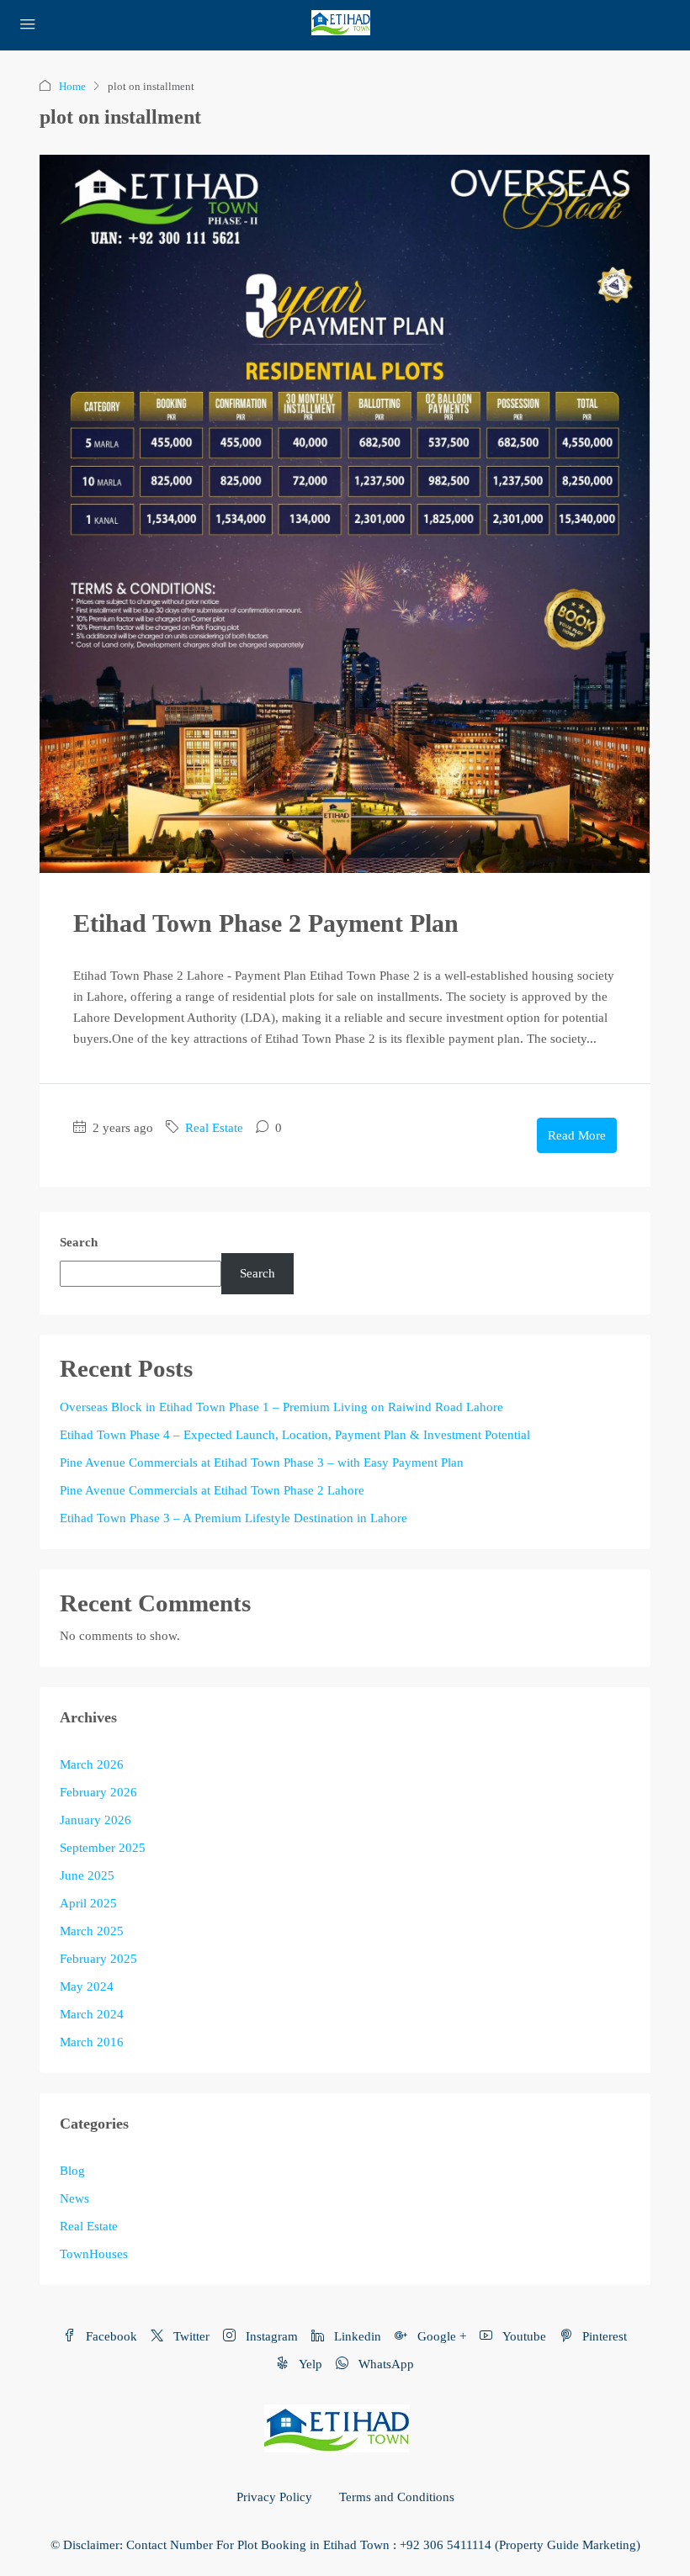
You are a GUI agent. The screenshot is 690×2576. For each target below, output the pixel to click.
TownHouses (94, 2254)
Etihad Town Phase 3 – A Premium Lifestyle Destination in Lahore (234, 1518)
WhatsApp (385, 2364)
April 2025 (88, 1903)
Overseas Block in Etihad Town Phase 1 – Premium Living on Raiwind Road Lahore (281, 1407)
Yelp (309, 2364)
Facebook (110, 2336)
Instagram (270, 2336)
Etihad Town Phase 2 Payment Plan (266, 923)
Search (79, 1242)
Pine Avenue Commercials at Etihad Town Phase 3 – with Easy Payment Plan (262, 1463)
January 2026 (96, 1820)
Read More (577, 1135)
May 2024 (87, 1986)
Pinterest (603, 2336)
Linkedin (356, 2336)
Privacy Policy (274, 2497)
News (74, 2198)
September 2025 (103, 1848)
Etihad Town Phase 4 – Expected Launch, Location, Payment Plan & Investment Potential (295, 1435)
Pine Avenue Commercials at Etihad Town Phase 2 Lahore (212, 1490)
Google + (440, 2336)
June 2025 (87, 1875)
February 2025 (98, 1959)
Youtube (523, 2336)
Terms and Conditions (397, 2497)
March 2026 (92, 1764)
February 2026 (98, 1792)
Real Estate (214, 1128)
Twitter (190, 2336)
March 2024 (92, 2014)
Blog (72, 2171)
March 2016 (92, 2042)
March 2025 (92, 1931)
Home (72, 86)
